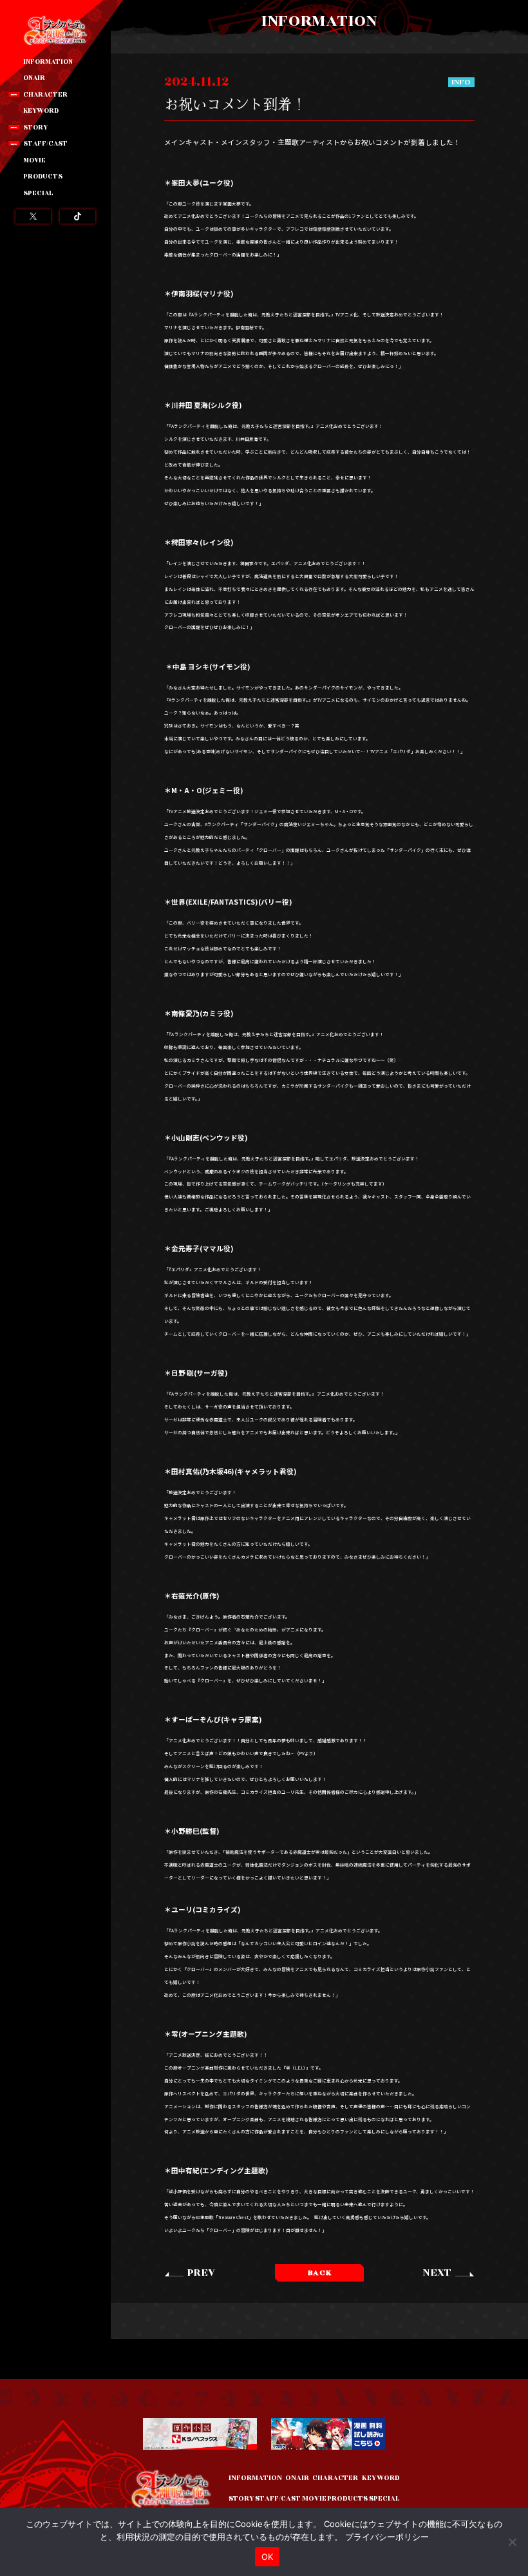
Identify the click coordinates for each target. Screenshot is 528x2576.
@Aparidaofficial (33, 216)
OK (268, 2557)
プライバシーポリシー (387, 2537)
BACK (320, 2273)
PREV (201, 2273)
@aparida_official (78, 216)
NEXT (437, 2273)
